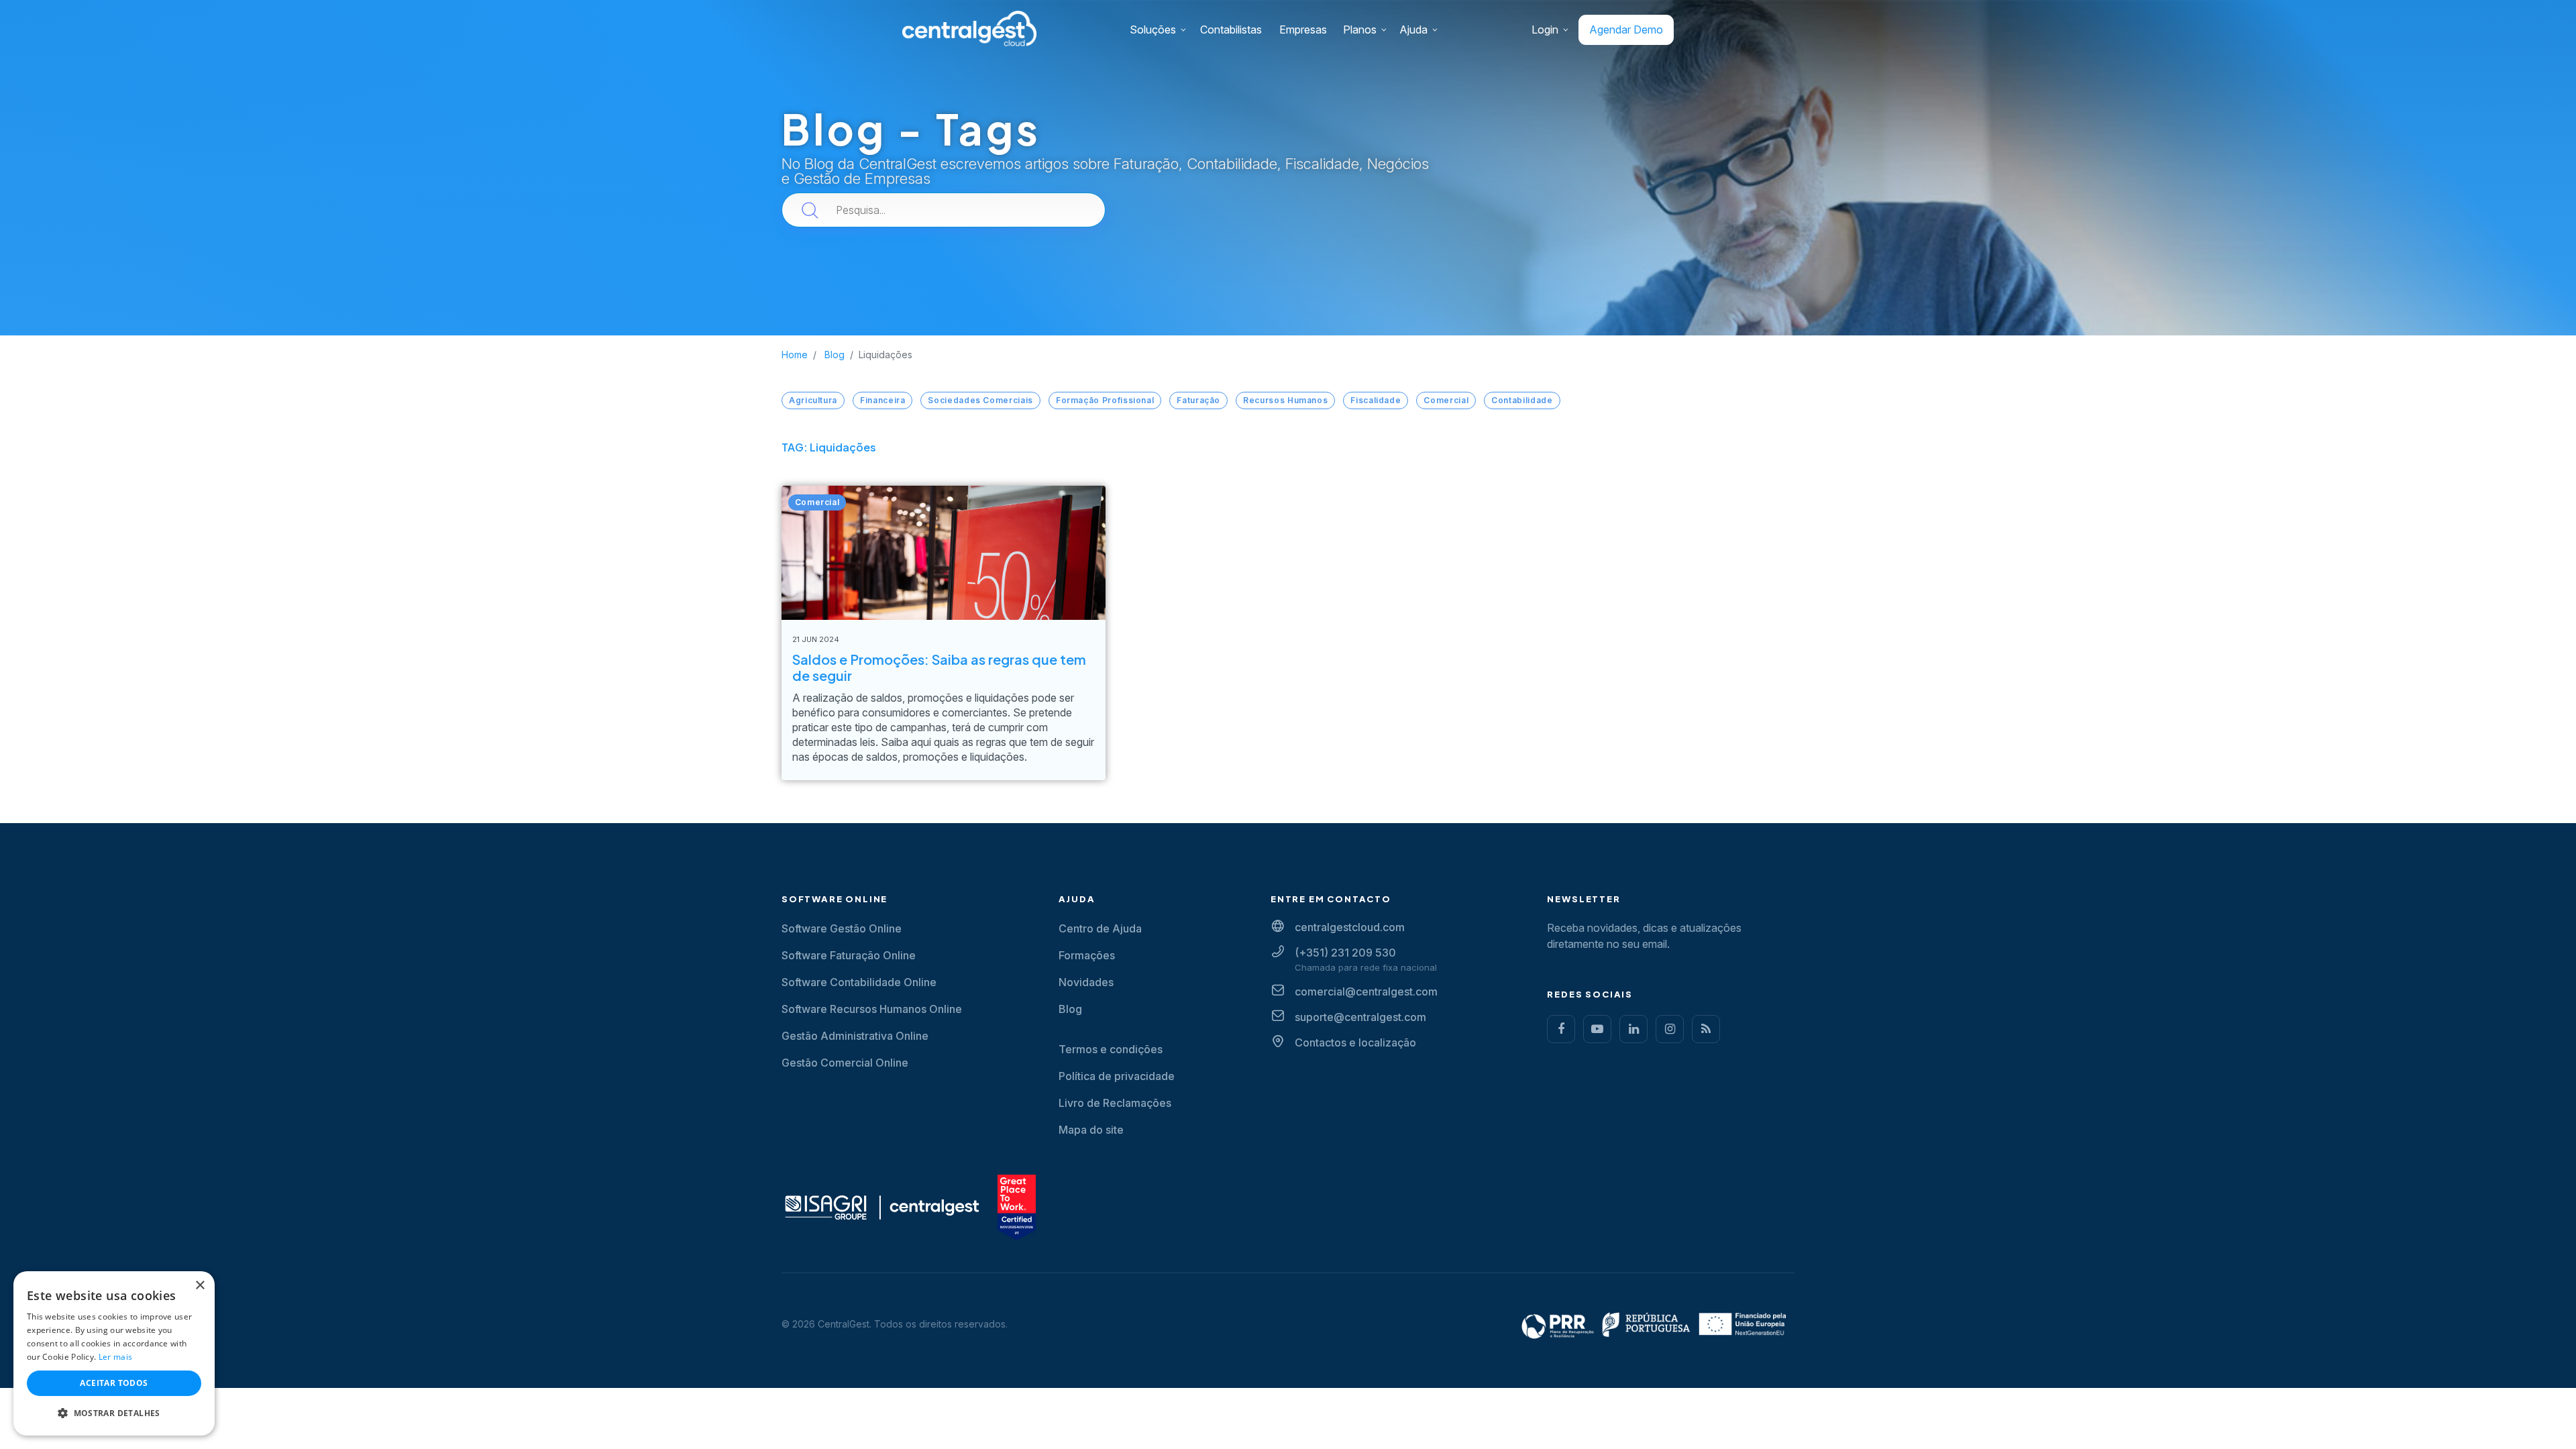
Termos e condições (1111, 1049)
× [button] (200, 1286)
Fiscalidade (1376, 400)
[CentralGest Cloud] (969, 28)
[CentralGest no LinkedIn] (1633, 1029)
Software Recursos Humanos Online (872, 1009)
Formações (1087, 955)
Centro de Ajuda (1100, 928)
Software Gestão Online (842, 928)
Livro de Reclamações (1115, 1103)
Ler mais (115, 1357)
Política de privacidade (1117, 1076)
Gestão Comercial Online (845, 1063)
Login (1545, 30)
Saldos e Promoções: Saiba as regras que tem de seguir (939, 667)
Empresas (1303, 30)
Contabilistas (1231, 30)
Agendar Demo (1626, 30)
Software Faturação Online (849, 955)
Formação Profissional (1105, 400)
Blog (1070, 1009)
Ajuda (1413, 30)
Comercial (1446, 400)
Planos (1360, 30)
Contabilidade (1522, 400)
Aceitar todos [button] (114, 1383)
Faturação (1198, 400)
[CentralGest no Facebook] (1561, 1029)
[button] (114, 1413)
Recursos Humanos (1285, 400)
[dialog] (114, 1353)
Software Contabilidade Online (859, 982)
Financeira (882, 400)
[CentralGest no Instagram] (1670, 1029)
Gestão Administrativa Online (855, 1036)
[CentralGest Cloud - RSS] (1706, 1029)
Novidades (1086, 982)
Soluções (1153, 30)
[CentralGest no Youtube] (1597, 1029)
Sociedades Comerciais (980, 400)
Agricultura (813, 400)
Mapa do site (1091, 1130)
